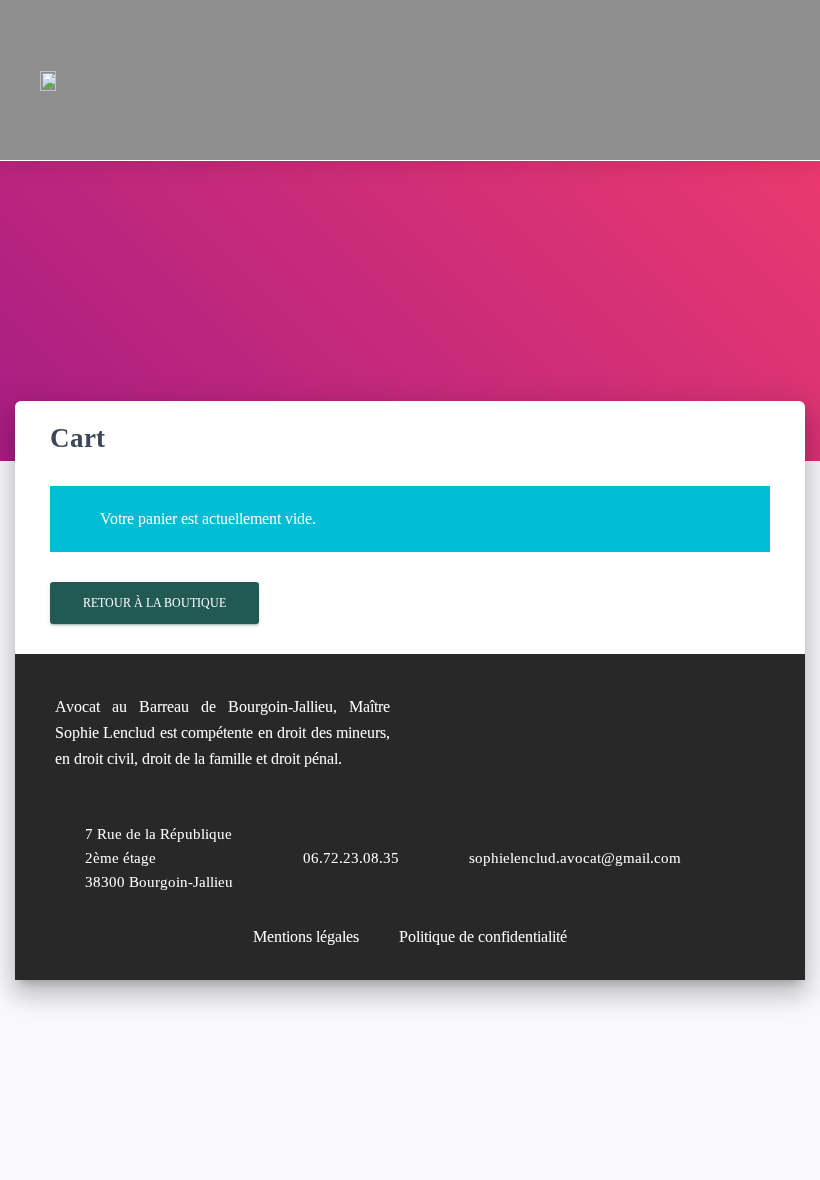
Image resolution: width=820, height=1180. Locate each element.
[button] (675, 80)
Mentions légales (306, 936)
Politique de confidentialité (483, 936)
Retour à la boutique (154, 603)
